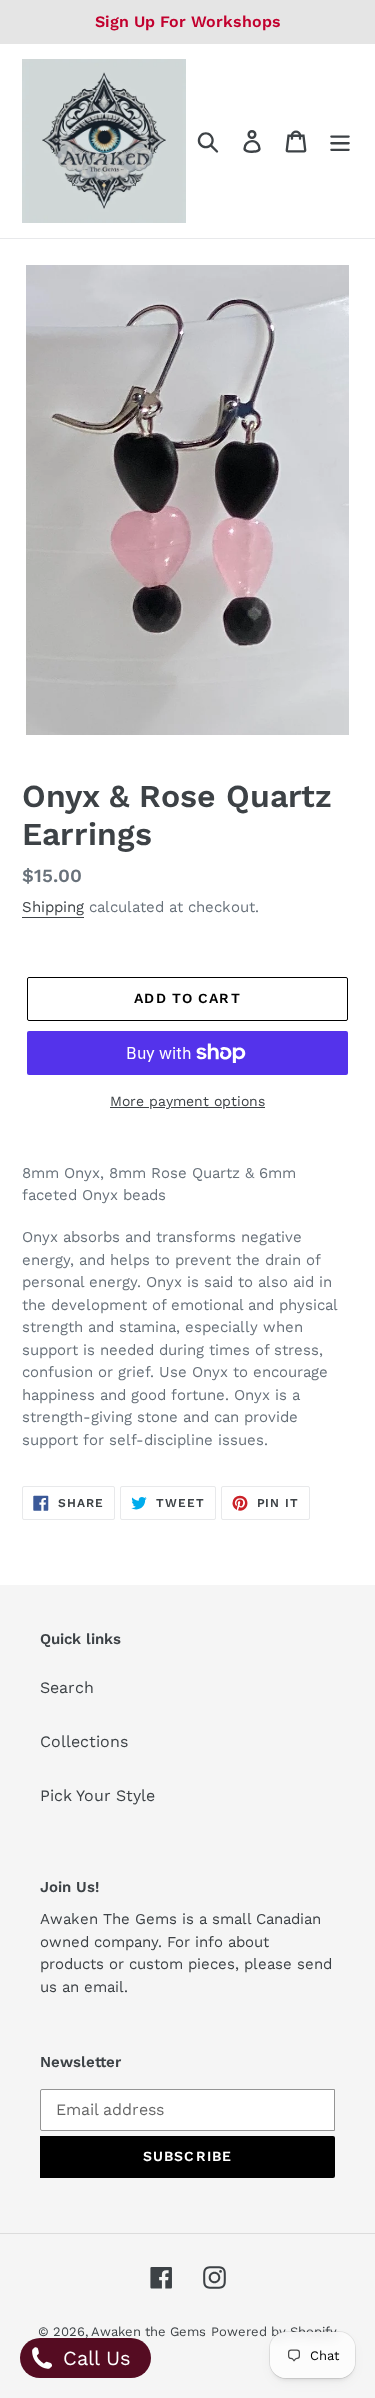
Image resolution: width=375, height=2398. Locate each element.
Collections (84, 1741)
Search (67, 1687)
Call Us (93, 2358)
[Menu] (340, 141)
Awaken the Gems (148, 2331)
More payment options (187, 1101)
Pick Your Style (97, 1795)
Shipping (53, 907)
